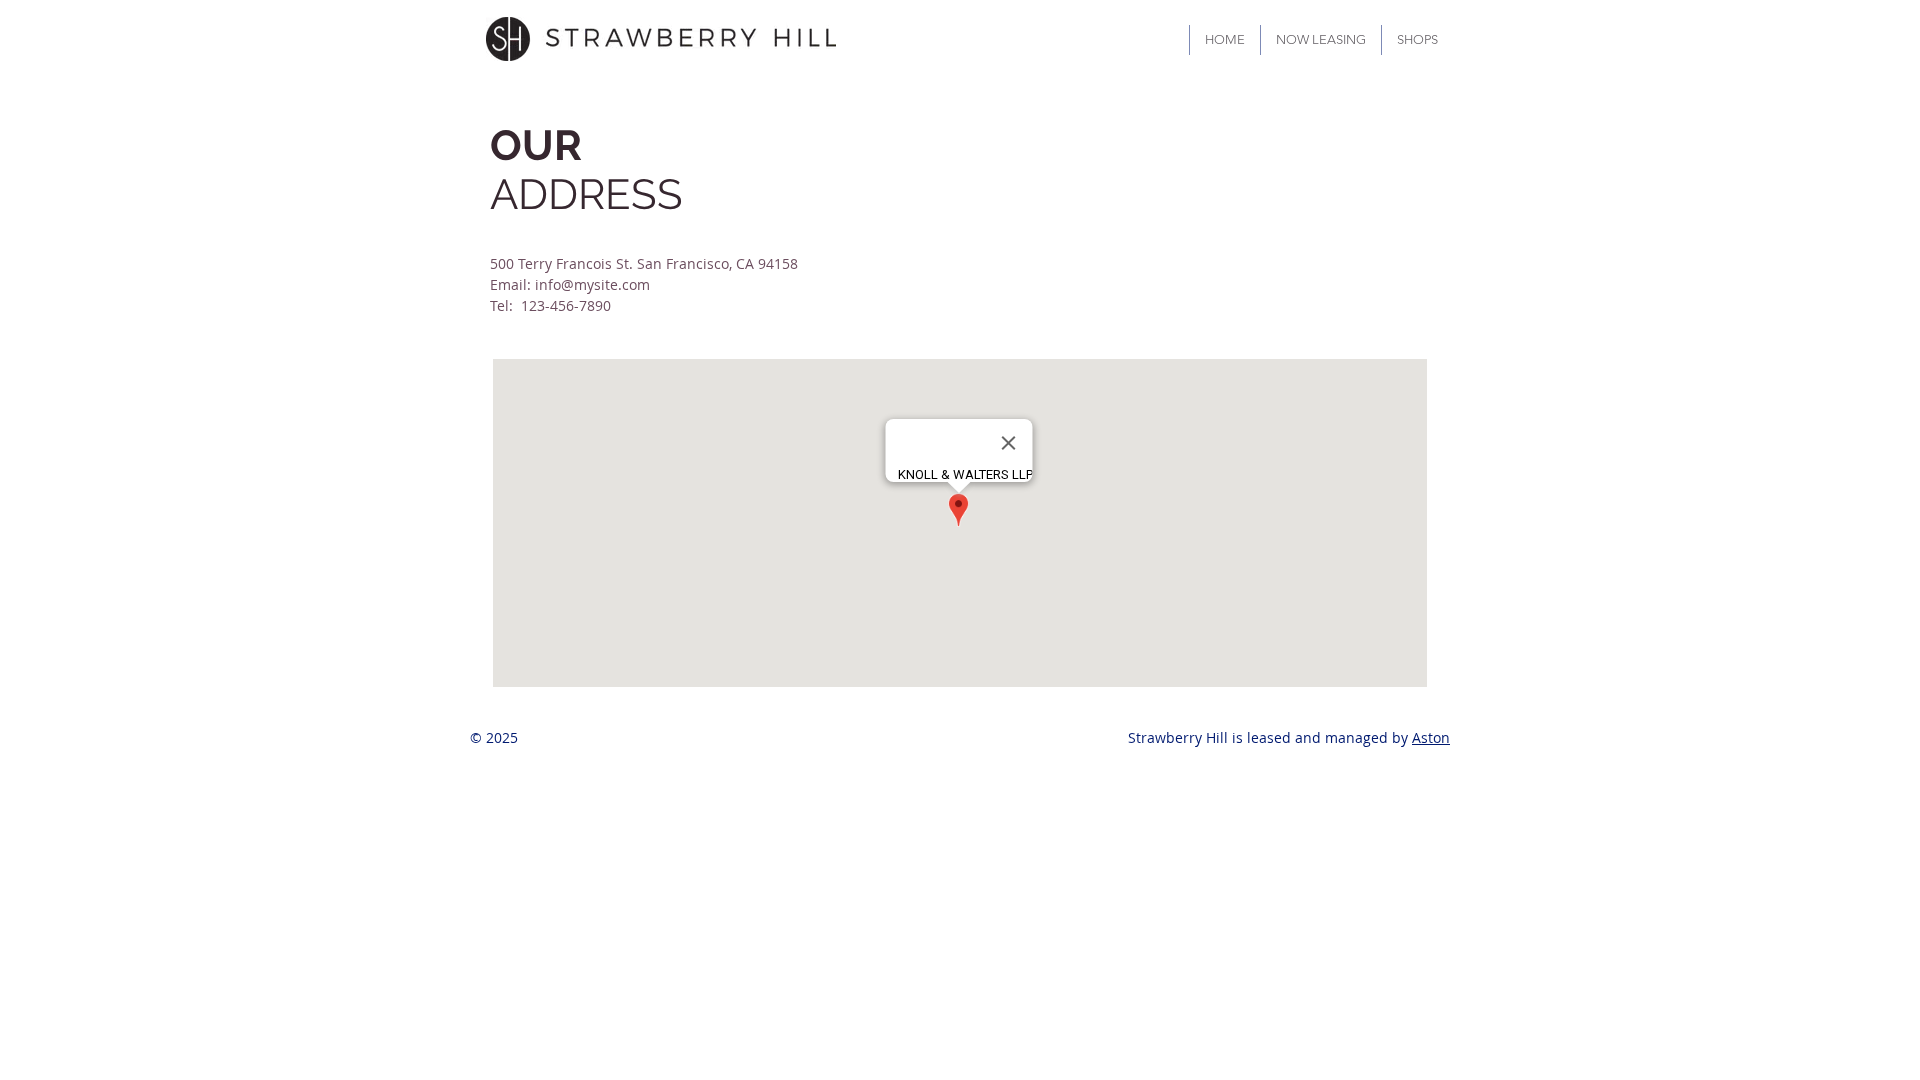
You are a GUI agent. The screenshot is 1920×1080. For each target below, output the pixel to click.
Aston (1431, 737)
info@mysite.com (592, 284)
